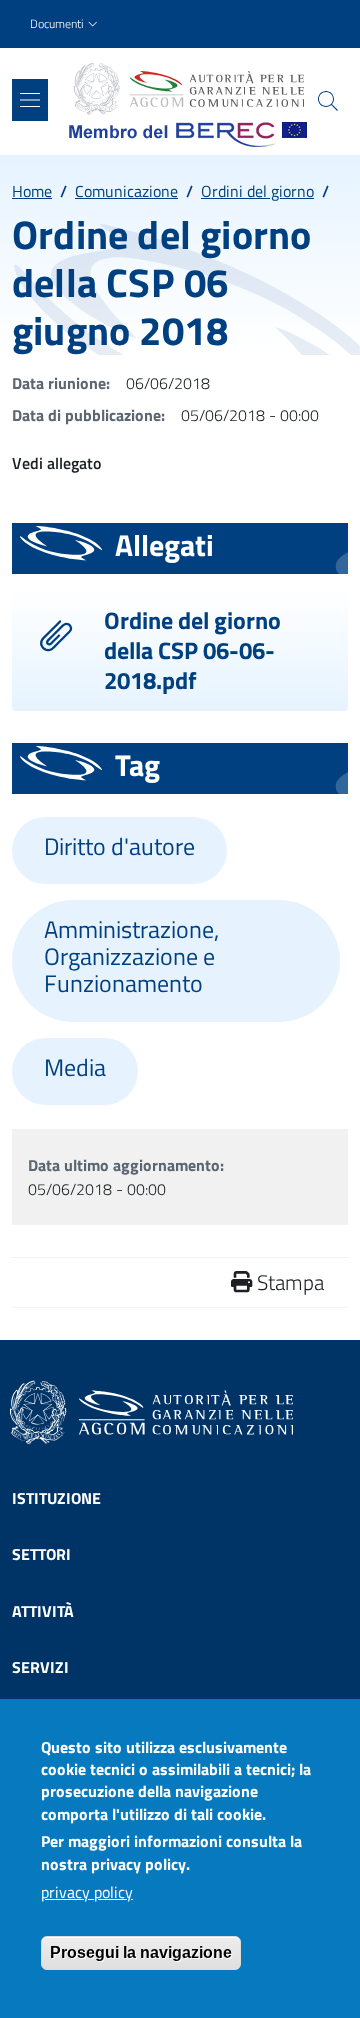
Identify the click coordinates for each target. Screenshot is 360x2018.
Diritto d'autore (119, 846)
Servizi (40, 1667)
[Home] (188, 89)
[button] (66, 24)
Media (75, 1067)
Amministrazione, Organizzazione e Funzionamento (131, 956)
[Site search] (328, 101)
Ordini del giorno (257, 191)
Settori (41, 1554)
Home (32, 191)
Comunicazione (126, 191)
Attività (43, 1611)
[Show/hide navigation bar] (30, 100)
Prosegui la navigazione (141, 1952)
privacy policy (87, 1892)
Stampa (288, 1282)
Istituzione (56, 1498)
